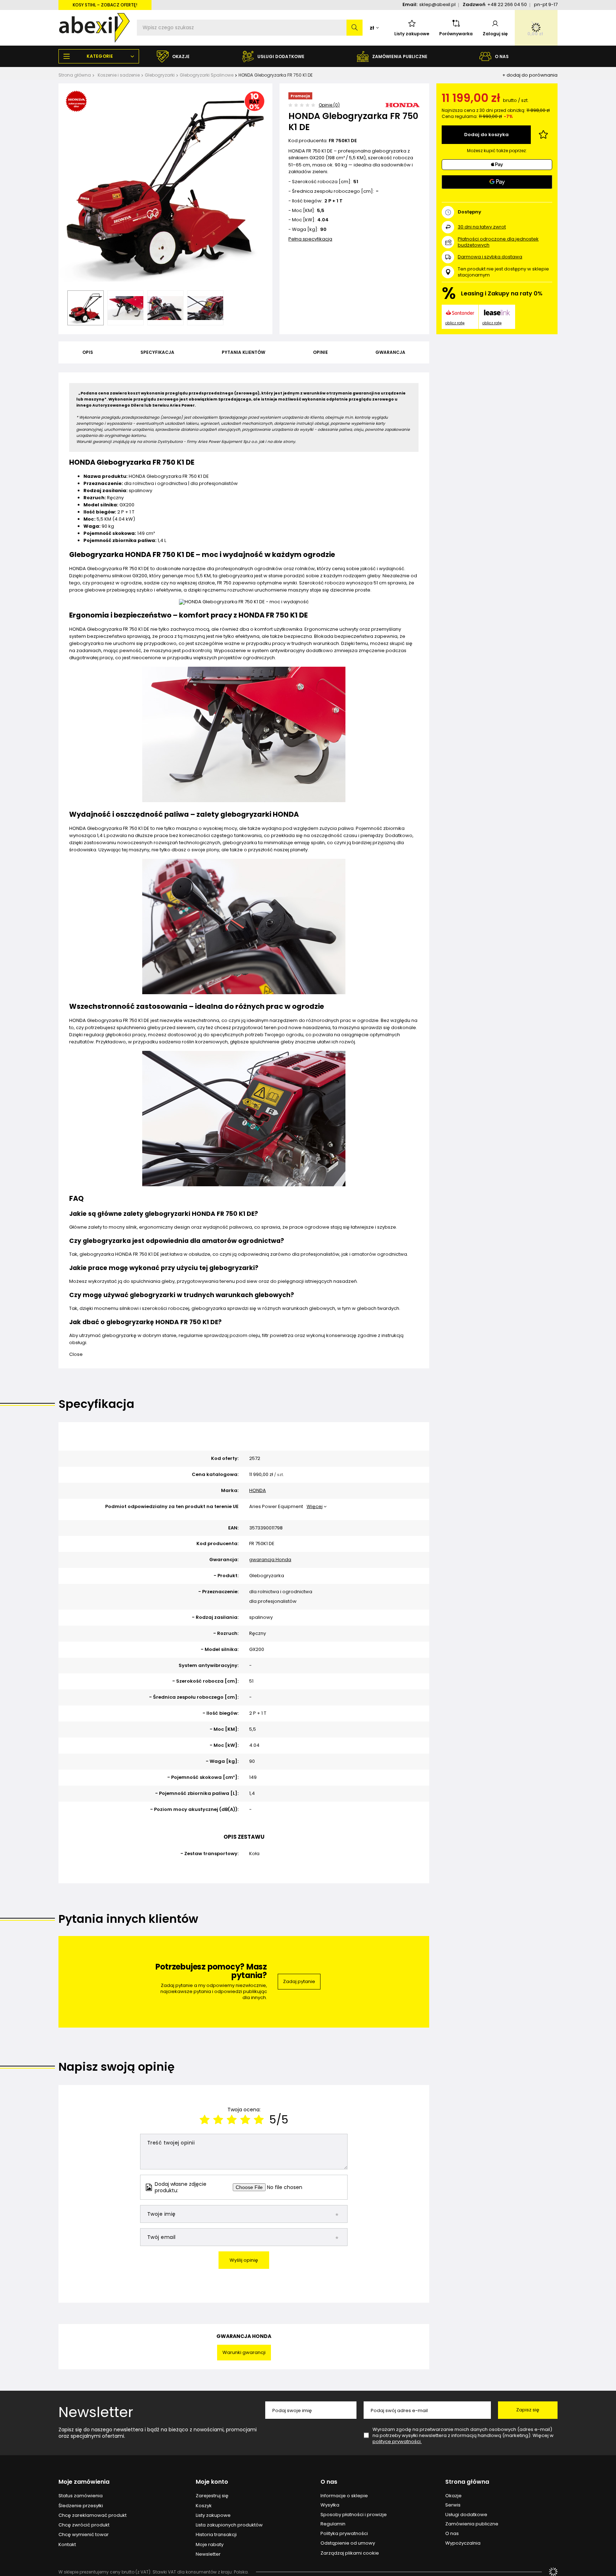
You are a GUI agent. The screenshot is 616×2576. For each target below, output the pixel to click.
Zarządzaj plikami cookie (350, 2553)
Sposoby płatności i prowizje (354, 2515)
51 (356, 182)
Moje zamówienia (84, 2482)
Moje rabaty (210, 2545)
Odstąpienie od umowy (348, 2543)
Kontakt (67, 2545)
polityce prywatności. (397, 2441)
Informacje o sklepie (344, 2496)
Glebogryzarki (160, 75)
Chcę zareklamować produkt (93, 2515)
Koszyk (204, 2506)
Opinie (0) (329, 105)
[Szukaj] (355, 28)
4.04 (323, 220)
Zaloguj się (495, 34)
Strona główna (75, 75)
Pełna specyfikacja (310, 239)
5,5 (321, 211)
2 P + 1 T (333, 201)
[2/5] (218, 2120)
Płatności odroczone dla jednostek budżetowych (498, 242)
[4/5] (245, 2120)
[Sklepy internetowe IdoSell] (553, 2572)
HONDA (258, 1491)
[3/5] (232, 2120)
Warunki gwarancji (244, 2352)
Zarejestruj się (212, 2496)
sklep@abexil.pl (437, 4)
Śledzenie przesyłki (81, 2506)
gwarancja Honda (270, 1560)
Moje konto (212, 2482)
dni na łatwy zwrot (482, 227)
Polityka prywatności (344, 2534)
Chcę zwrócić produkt (84, 2525)
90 (323, 230)
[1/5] (205, 2120)
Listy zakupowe (412, 34)
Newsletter (96, 2412)
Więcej (315, 1506)
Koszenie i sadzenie (119, 75)
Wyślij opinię (244, 2260)
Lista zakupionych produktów (229, 2525)
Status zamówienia (81, 2496)
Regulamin (333, 2524)
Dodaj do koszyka (486, 135)
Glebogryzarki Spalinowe (207, 75)
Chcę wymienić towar (84, 2535)
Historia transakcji (216, 2535)
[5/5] (259, 2120)
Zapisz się (528, 2410)
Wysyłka (330, 2505)
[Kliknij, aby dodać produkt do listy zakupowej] (543, 135)
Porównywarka (456, 34)
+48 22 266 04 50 (507, 4)
